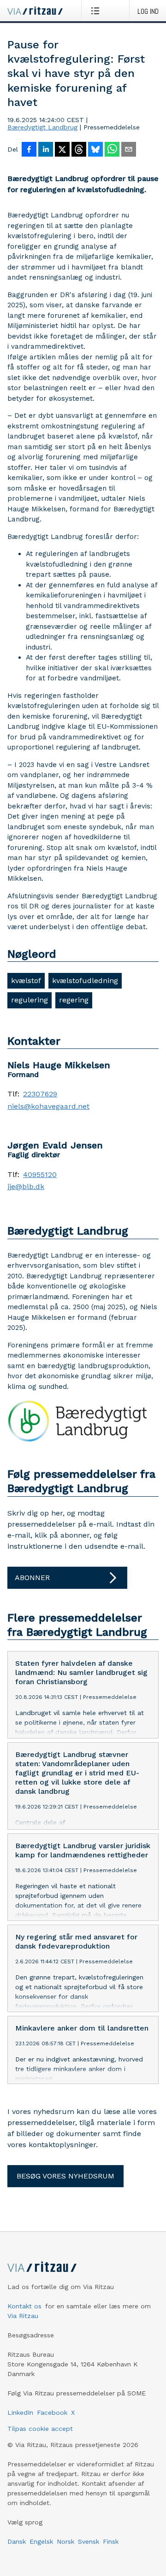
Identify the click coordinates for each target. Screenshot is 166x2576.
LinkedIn (20, 2412)
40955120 (40, 1175)
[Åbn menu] (97, 11)
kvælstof (26, 981)
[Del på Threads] (79, 150)
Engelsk (41, 2541)
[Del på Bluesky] (95, 150)
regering (74, 1000)
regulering (30, 1000)
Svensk (89, 2541)
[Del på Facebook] (29, 150)
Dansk (17, 2541)
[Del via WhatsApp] (112, 150)
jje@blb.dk (26, 1187)
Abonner (32, 1578)
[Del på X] (62, 150)
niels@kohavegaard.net (48, 1107)
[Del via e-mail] (129, 150)
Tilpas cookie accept (40, 2429)
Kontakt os (24, 2306)
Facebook (52, 2412)
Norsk (65, 2541)
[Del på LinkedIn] (46, 150)
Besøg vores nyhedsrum (65, 2176)
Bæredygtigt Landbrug (42, 127)
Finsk (111, 2541)
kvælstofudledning (85, 981)
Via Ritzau (23, 2316)
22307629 (40, 1094)
